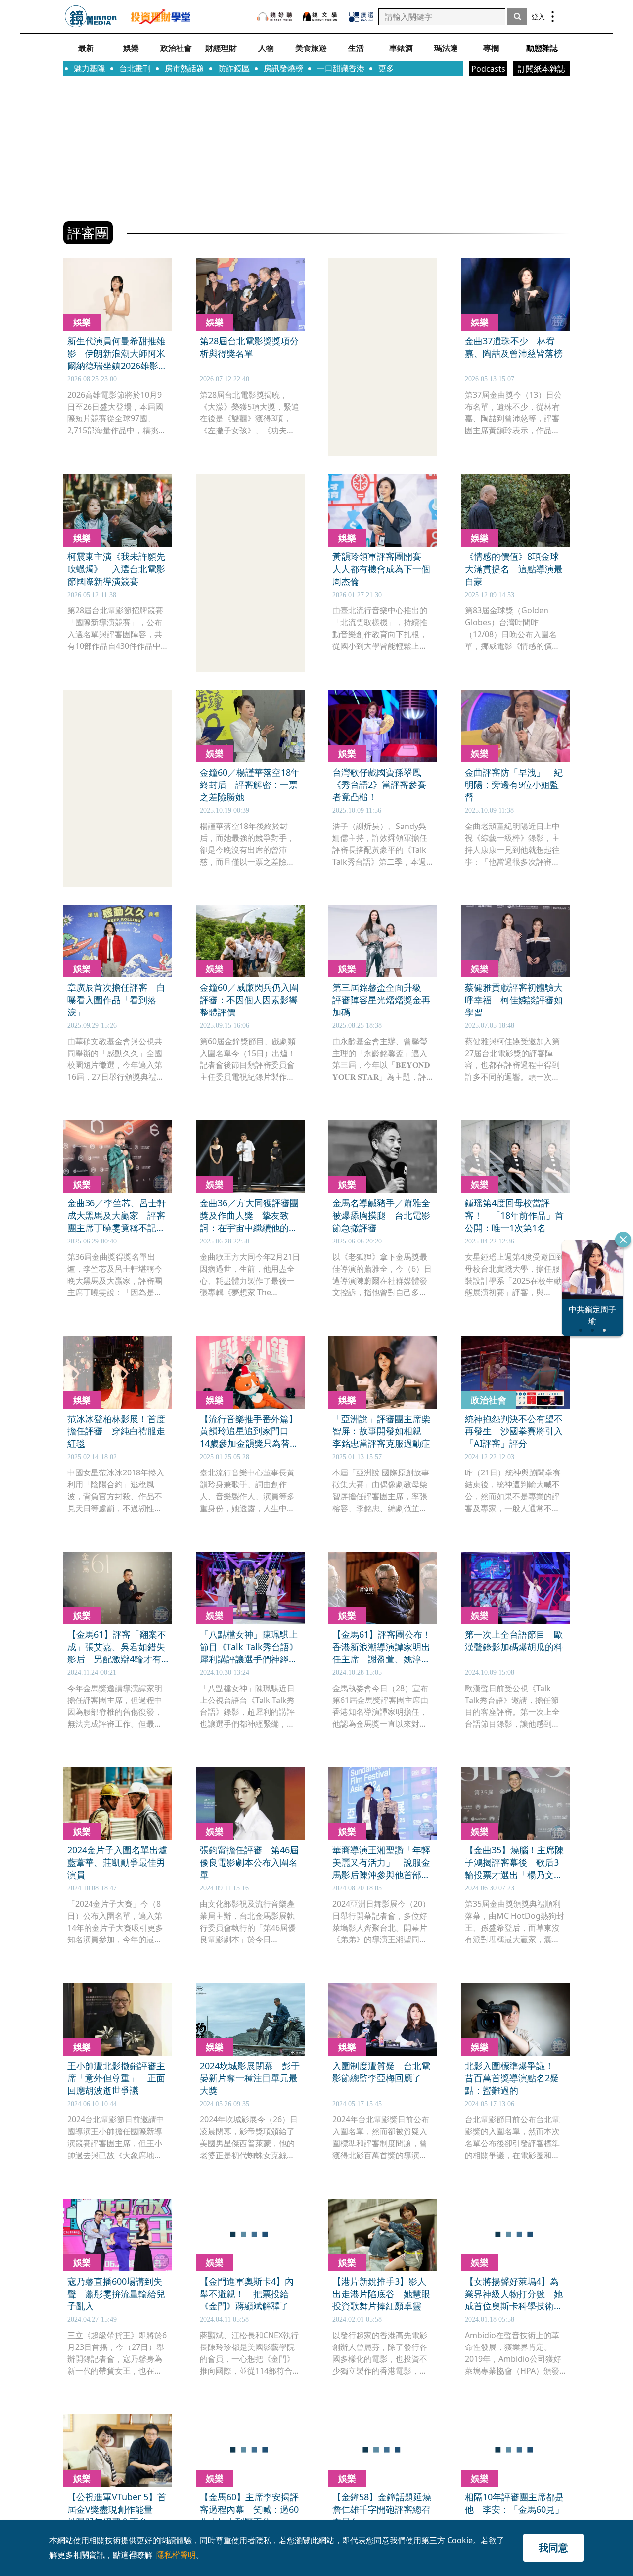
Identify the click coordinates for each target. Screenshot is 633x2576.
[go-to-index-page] (91, 17)
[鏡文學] (321, 17)
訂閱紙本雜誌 (542, 69)
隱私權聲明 (176, 2555)
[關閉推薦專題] (623, 1240)
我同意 (553, 2548)
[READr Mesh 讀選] (361, 17)
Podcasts (488, 69)
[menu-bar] (553, 17)
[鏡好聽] (274, 17)
